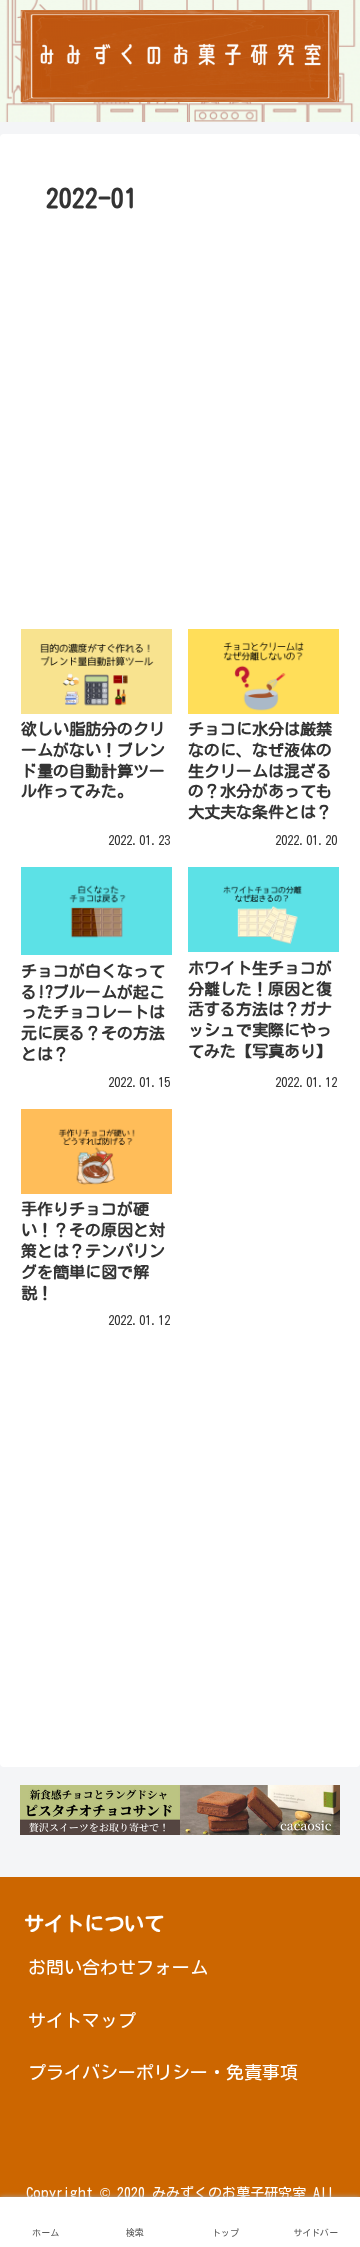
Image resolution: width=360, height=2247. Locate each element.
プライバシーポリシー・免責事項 (163, 2072)
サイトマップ (82, 2020)
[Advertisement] (180, 412)
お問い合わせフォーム (118, 1967)
